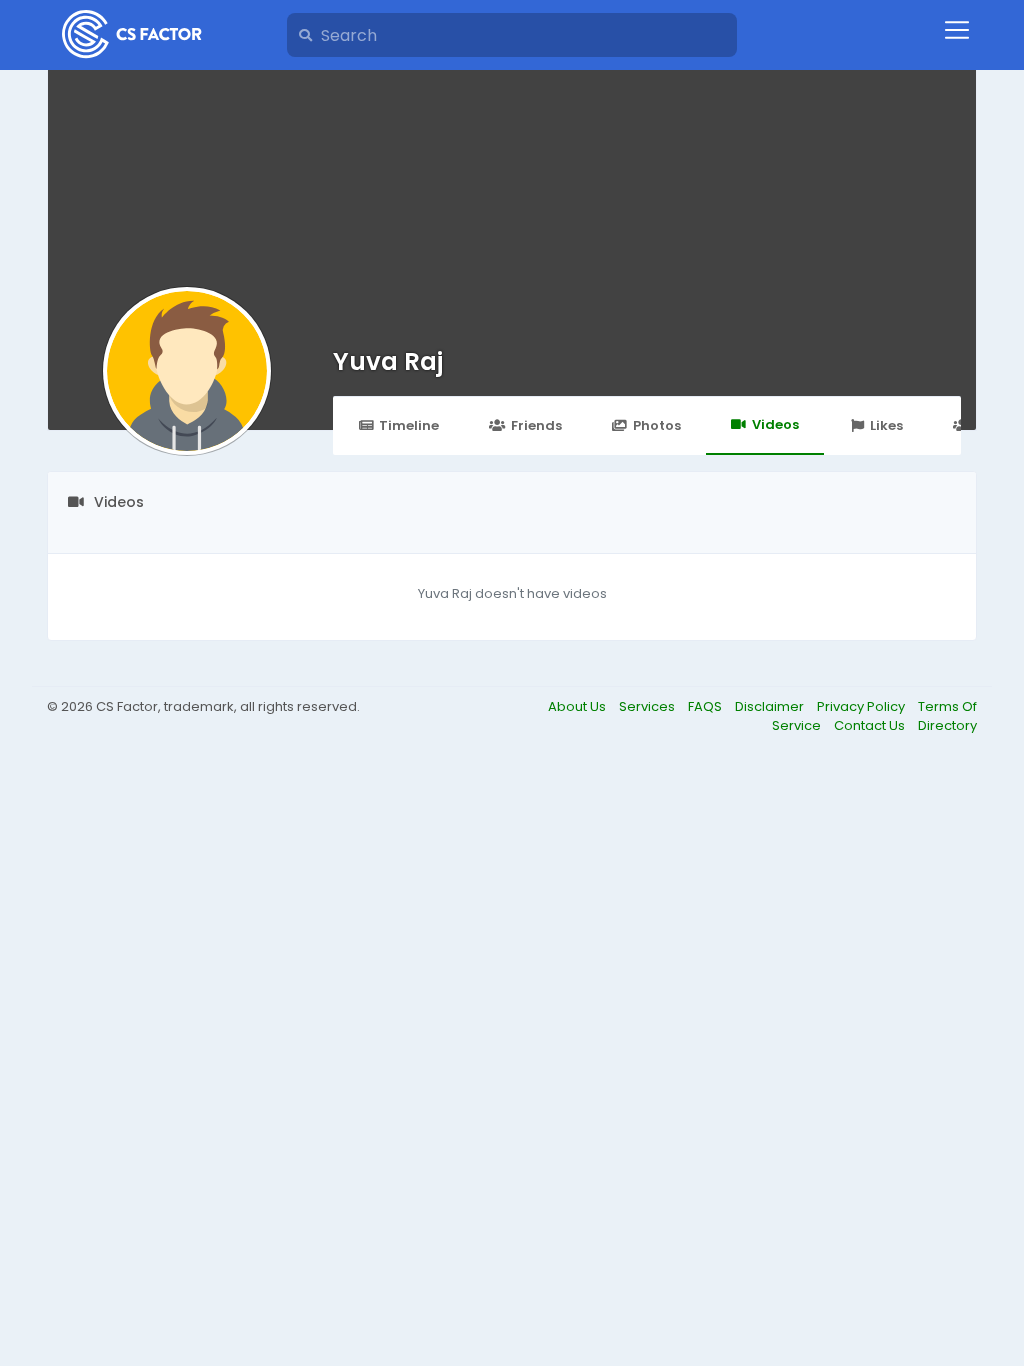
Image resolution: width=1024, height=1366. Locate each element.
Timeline (409, 425)
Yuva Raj (388, 361)
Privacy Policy (862, 706)
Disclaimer (771, 706)
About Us (578, 706)
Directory (947, 725)
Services (648, 706)
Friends (536, 425)
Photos (657, 425)
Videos (775, 424)
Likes (886, 425)
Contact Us (871, 725)
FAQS (706, 706)
